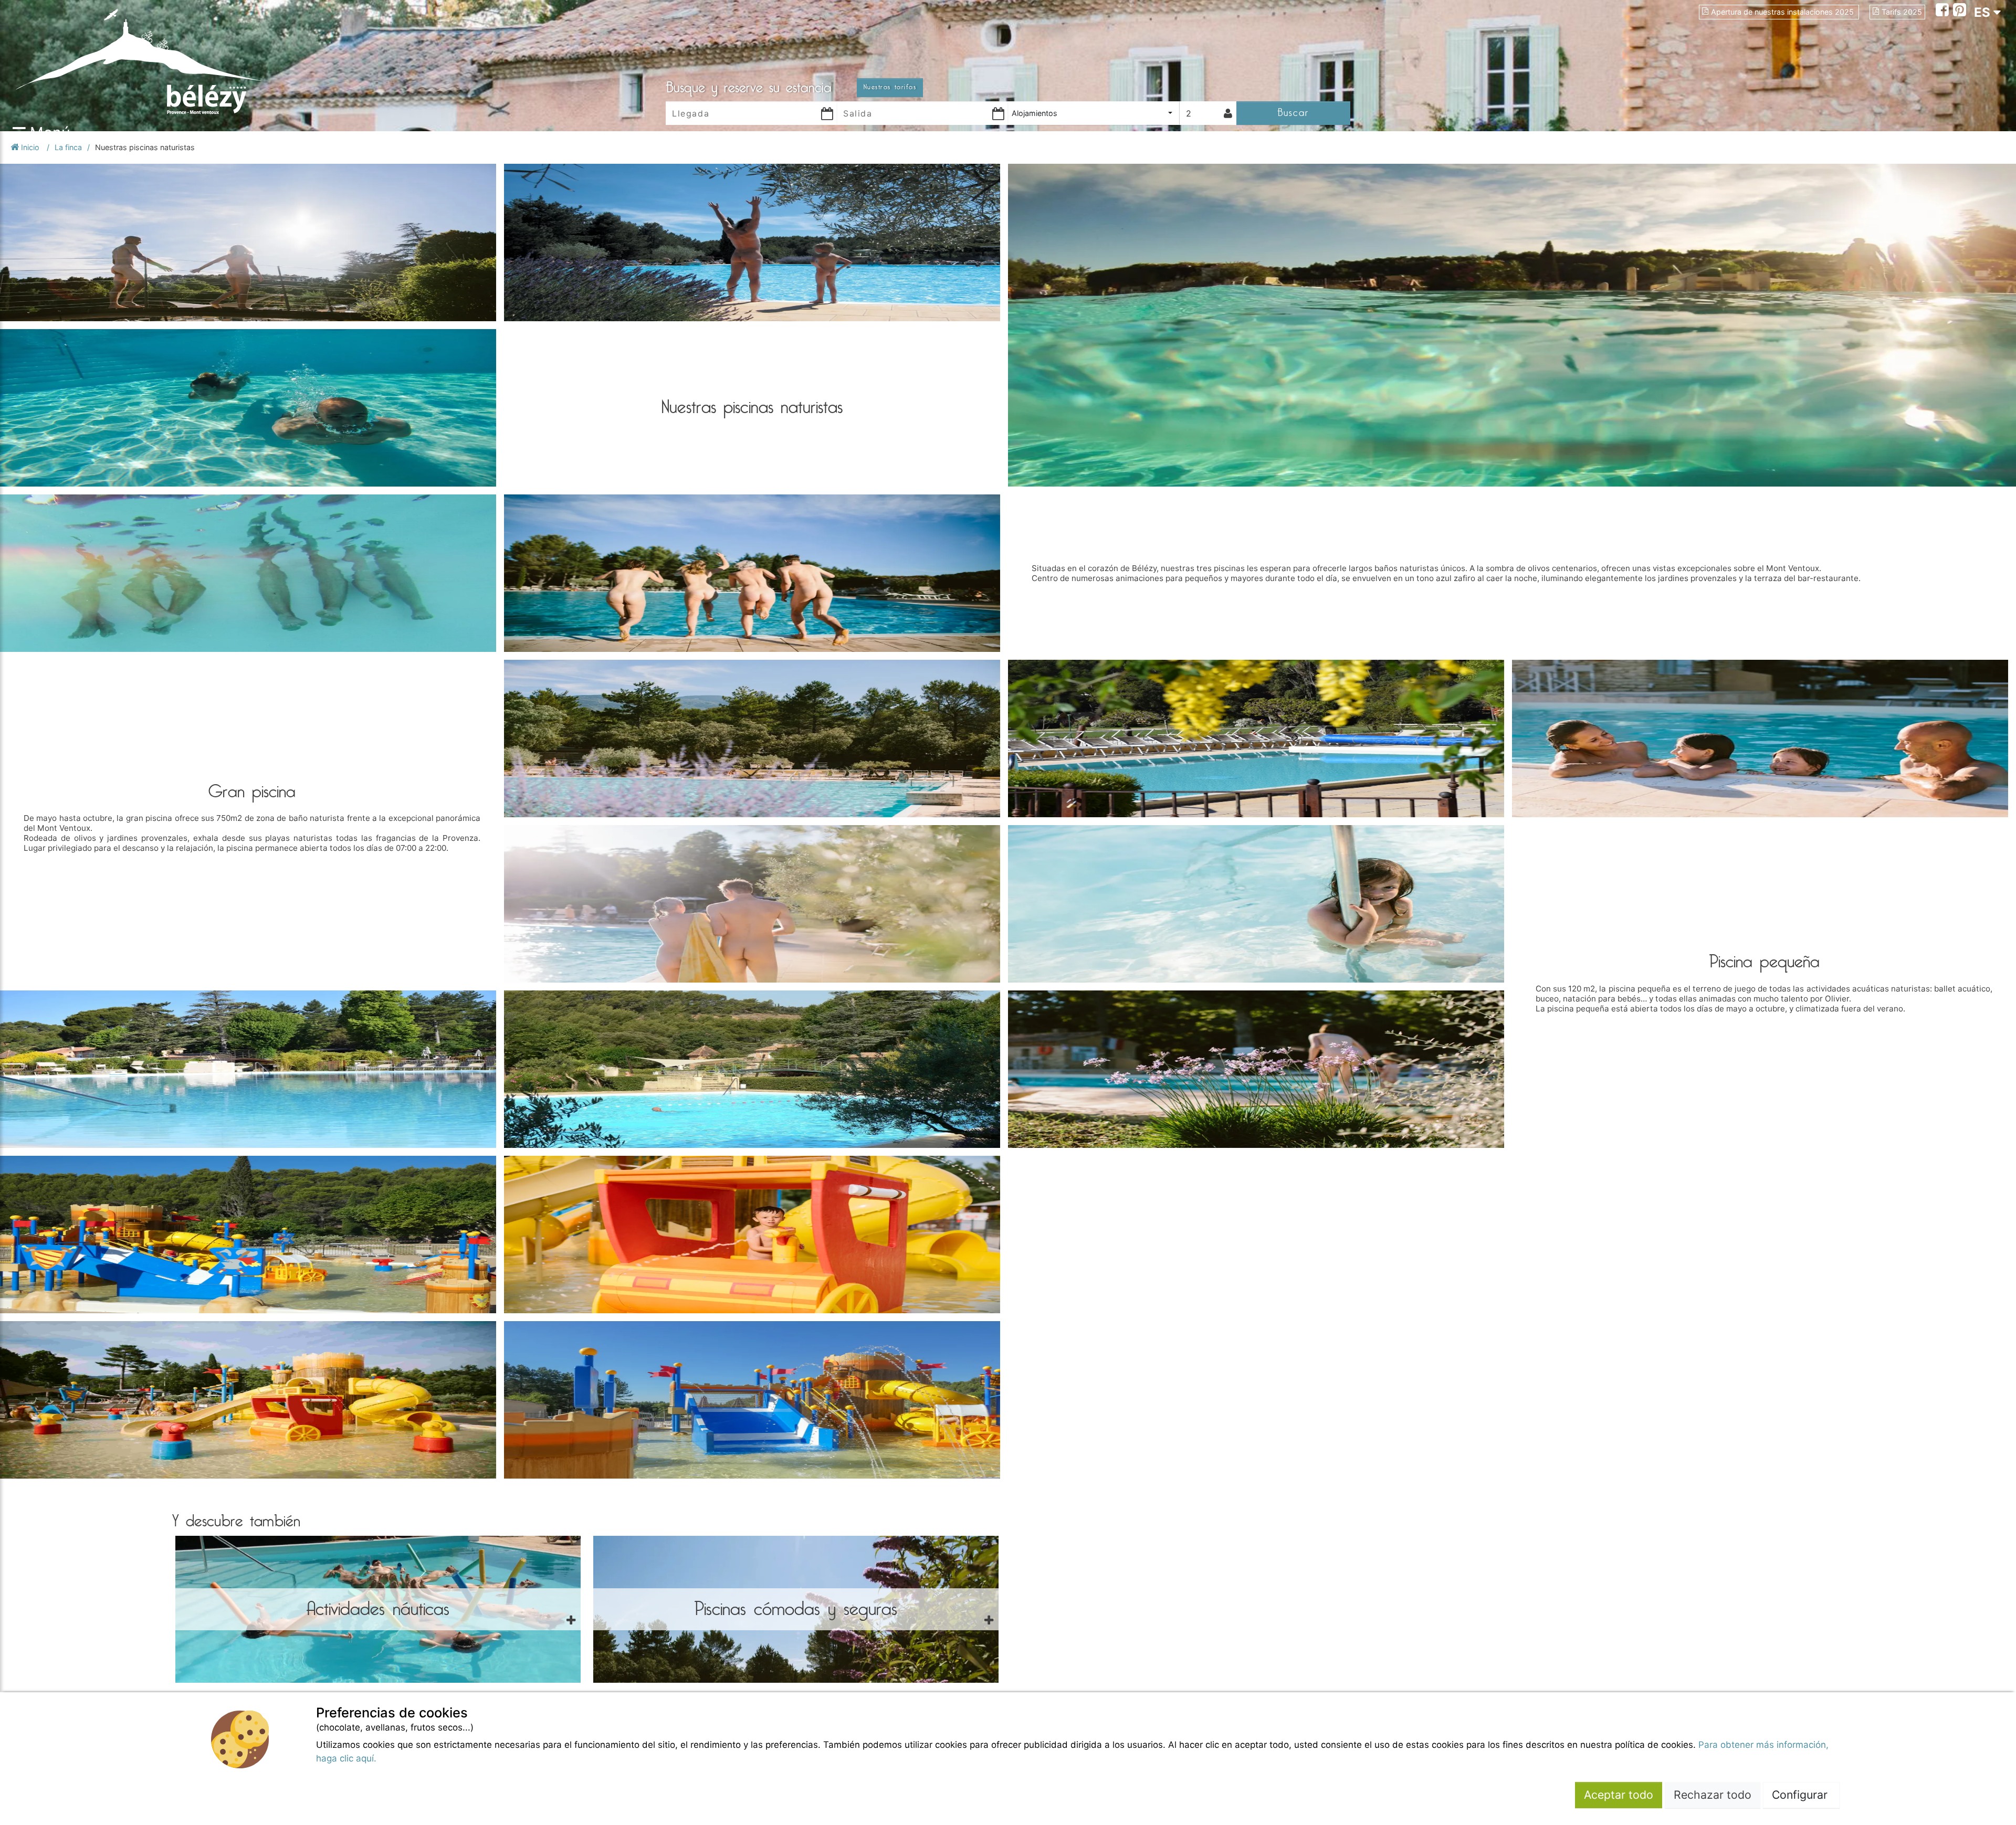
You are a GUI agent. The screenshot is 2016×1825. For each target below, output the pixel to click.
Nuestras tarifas (890, 87)
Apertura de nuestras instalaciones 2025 (1783, 12)
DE (1982, 50)
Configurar (1801, 1795)
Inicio (30, 147)
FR (1982, 31)
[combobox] (1094, 113)
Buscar (1293, 113)
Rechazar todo (1713, 1795)
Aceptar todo (1619, 1795)
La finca (68, 147)
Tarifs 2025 (1902, 12)
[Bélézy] (178, 61)
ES (1984, 12)
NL (1982, 69)
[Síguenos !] (1944, 11)
